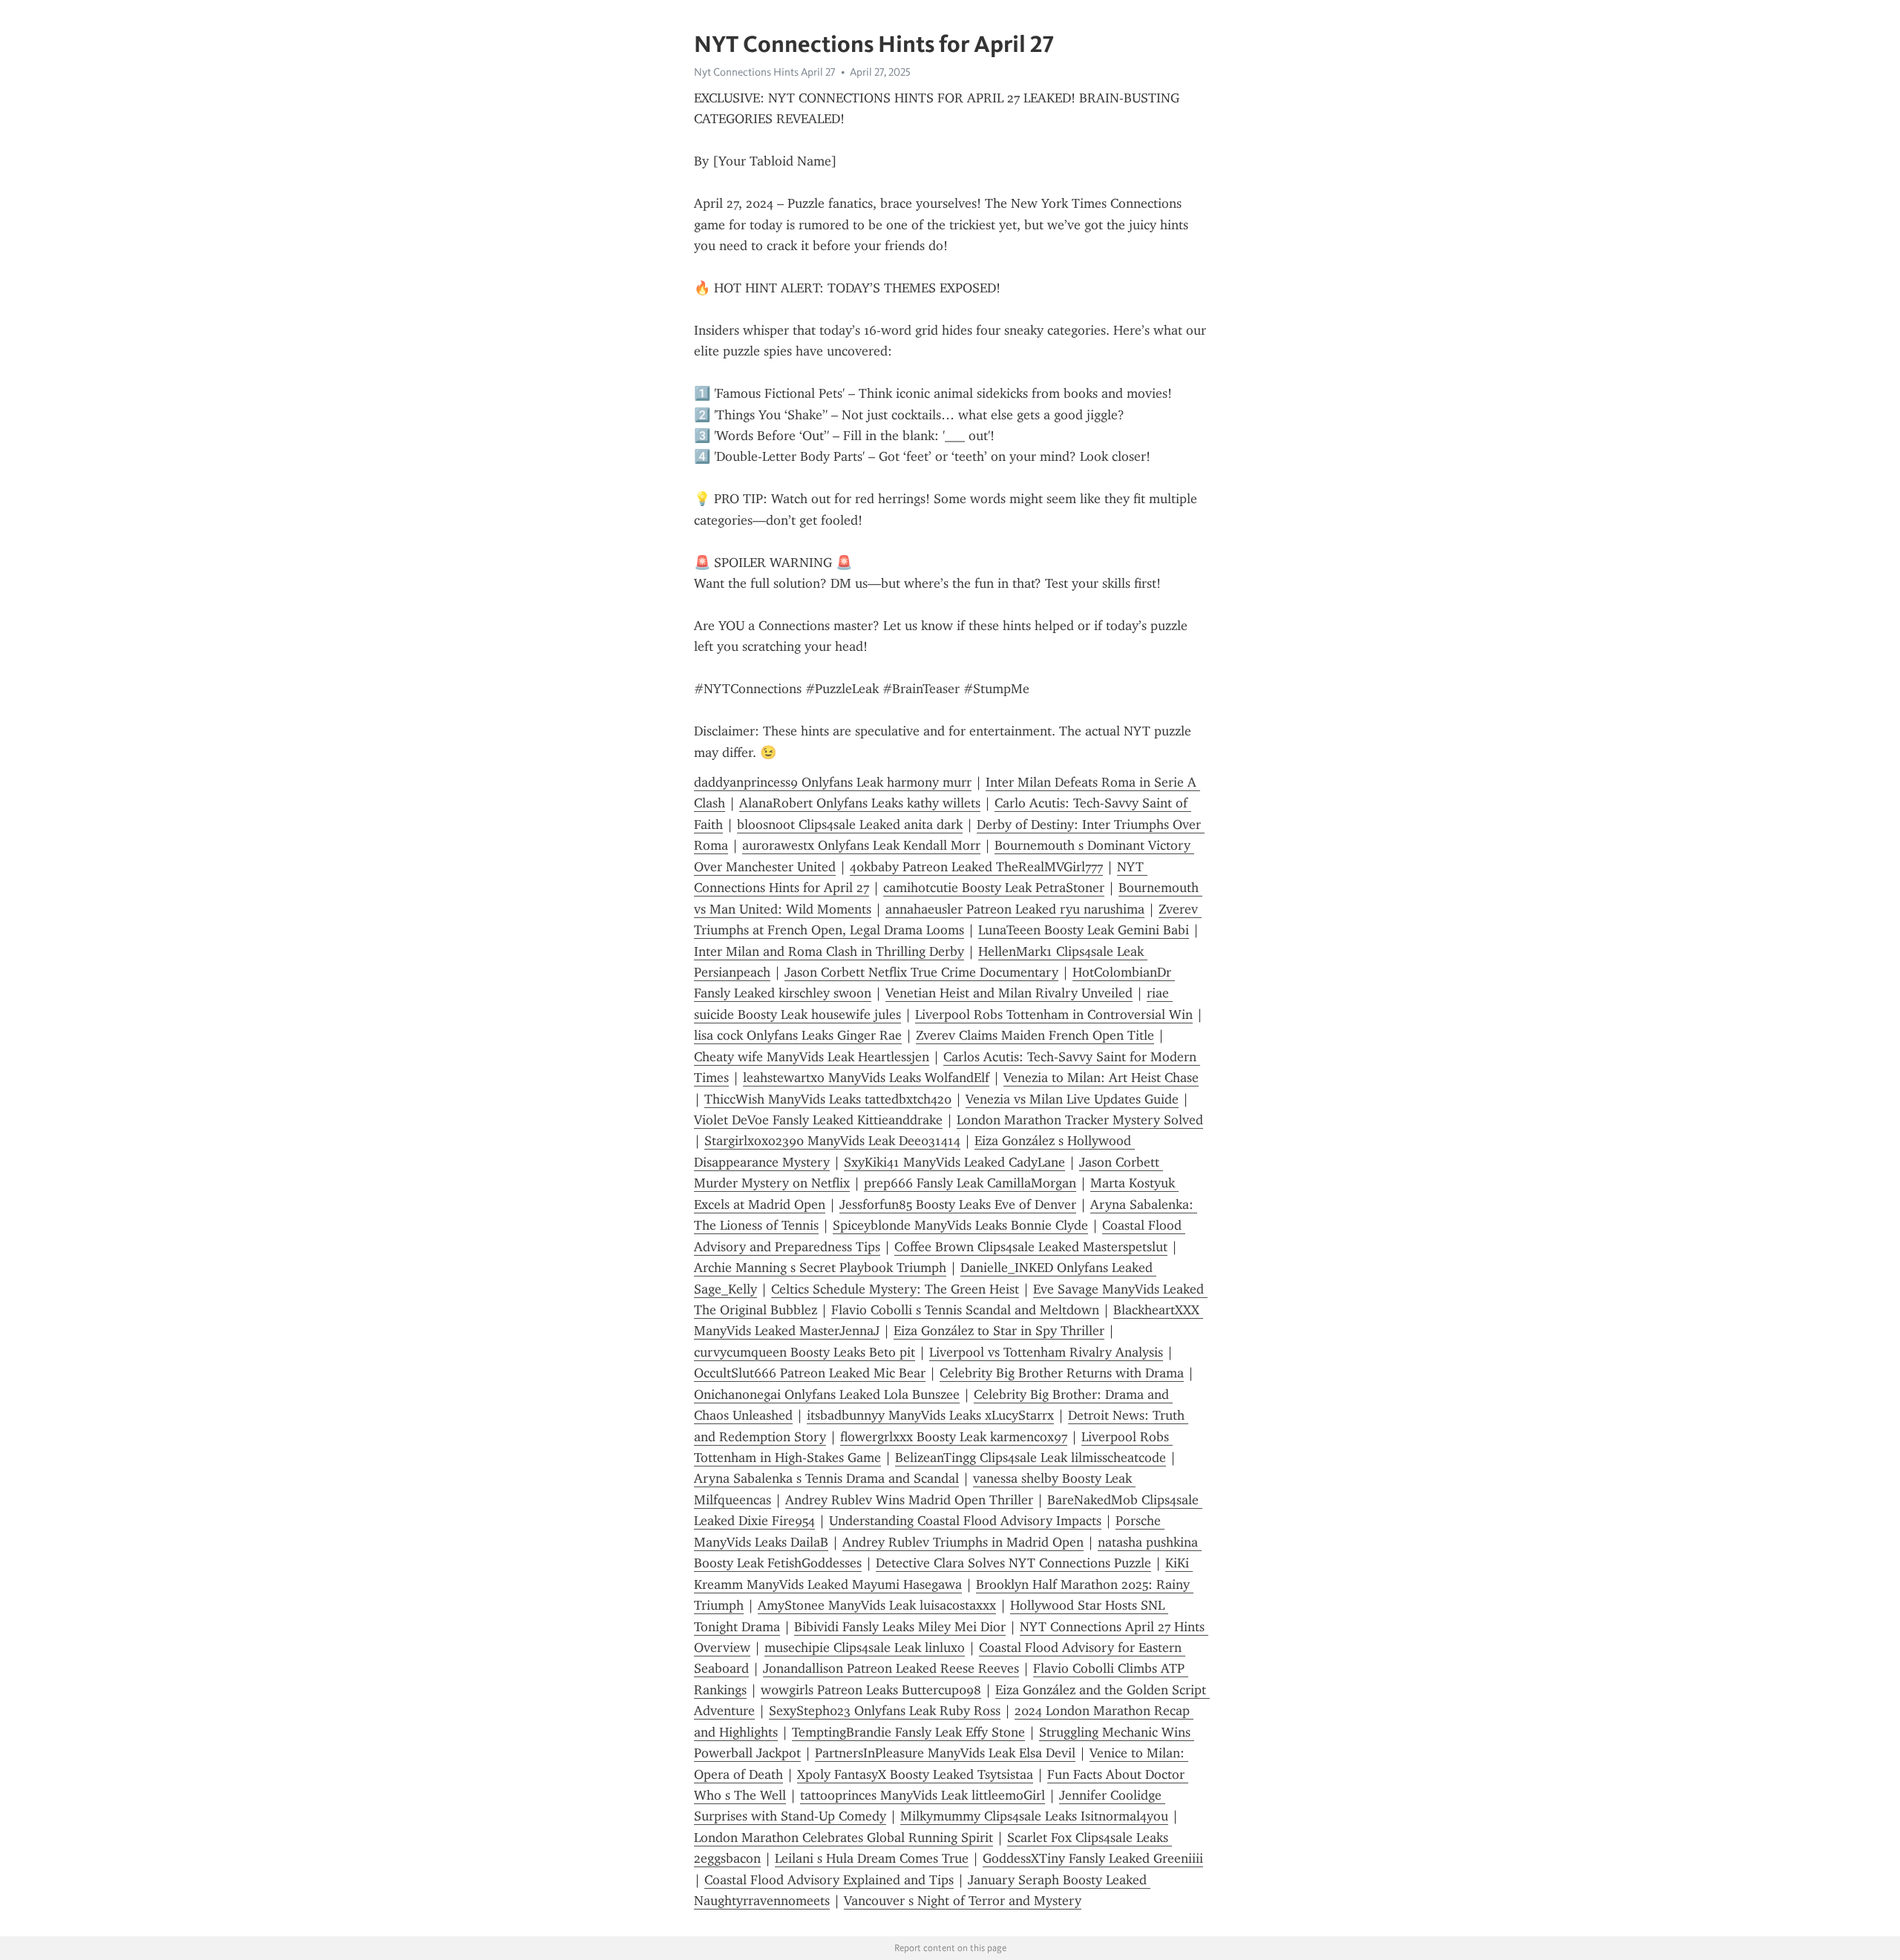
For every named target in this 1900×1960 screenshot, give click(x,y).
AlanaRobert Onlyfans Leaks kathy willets (860, 803)
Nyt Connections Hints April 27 (765, 72)
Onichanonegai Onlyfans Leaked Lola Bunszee (827, 1394)
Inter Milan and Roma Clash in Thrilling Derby (829, 951)
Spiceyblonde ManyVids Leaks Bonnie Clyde (960, 1225)
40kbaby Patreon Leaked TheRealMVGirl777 (976, 867)
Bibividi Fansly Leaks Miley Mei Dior (900, 1627)
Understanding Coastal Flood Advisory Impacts (965, 1521)
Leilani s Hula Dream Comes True (872, 1858)
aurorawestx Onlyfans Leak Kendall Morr (861, 845)
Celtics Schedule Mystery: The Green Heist (895, 1289)
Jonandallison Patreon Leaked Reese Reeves (891, 1668)
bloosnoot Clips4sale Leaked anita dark (850, 825)
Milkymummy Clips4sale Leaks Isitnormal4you (1034, 1816)
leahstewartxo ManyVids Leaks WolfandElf (866, 1078)
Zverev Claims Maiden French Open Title (1035, 1035)
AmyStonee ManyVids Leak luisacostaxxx (877, 1605)
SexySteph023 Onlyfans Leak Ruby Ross (885, 1711)
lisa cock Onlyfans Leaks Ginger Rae (798, 1035)
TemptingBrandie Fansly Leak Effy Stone (908, 1732)
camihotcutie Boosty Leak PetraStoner (994, 888)
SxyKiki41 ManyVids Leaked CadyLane (954, 1162)
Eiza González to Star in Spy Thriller (999, 1331)
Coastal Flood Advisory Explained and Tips (829, 1880)
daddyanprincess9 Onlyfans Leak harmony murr (833, 782)
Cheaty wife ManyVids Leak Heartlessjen (812, 1057)
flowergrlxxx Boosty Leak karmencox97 (954, 1437)
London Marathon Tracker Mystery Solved (1080, 1120)
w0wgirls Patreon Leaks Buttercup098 (871, 1690)
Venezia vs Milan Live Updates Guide (1072, 1099)
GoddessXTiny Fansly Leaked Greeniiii (1093, 1858)
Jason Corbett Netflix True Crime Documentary (921, 972)
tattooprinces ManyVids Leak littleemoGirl (923, 1795)
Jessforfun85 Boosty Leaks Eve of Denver (958, 1204)
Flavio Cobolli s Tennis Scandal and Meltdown (965, 1310)
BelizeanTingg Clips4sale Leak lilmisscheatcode (1031, 1458)
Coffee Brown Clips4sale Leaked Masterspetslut (1031, 1247)
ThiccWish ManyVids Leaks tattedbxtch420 (828, 1099)
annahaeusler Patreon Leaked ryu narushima (1015, 909)
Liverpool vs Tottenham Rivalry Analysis (1046, 1352)
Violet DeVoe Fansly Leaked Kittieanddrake (818, 1120)
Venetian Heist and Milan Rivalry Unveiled (1009, 993)
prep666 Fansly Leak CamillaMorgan (970, 1183)
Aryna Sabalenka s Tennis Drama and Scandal (826, 1478)
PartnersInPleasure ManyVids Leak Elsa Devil (945, 1753)
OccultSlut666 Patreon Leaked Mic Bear (810, 1373)
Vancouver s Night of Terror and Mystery (963, 1901)
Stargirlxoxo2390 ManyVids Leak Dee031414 (832, 1141)
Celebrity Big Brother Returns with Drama (1062, 1373)
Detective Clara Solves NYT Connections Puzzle (1013, 1563)
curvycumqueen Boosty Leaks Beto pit (805, 1352)
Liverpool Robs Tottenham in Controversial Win (1054, 1015)
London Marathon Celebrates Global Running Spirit (843, 1838)
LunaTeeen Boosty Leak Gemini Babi (1084, 930)
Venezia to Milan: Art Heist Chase (1101, 1078)
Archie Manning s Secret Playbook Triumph (820, 1268)
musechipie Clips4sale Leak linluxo (865, 1648)
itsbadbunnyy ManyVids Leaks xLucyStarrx (930, 1415)
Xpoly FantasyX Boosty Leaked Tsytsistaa (915, 1774)
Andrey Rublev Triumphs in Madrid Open (963, 1542)
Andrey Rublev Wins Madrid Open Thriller (909, 1500)
